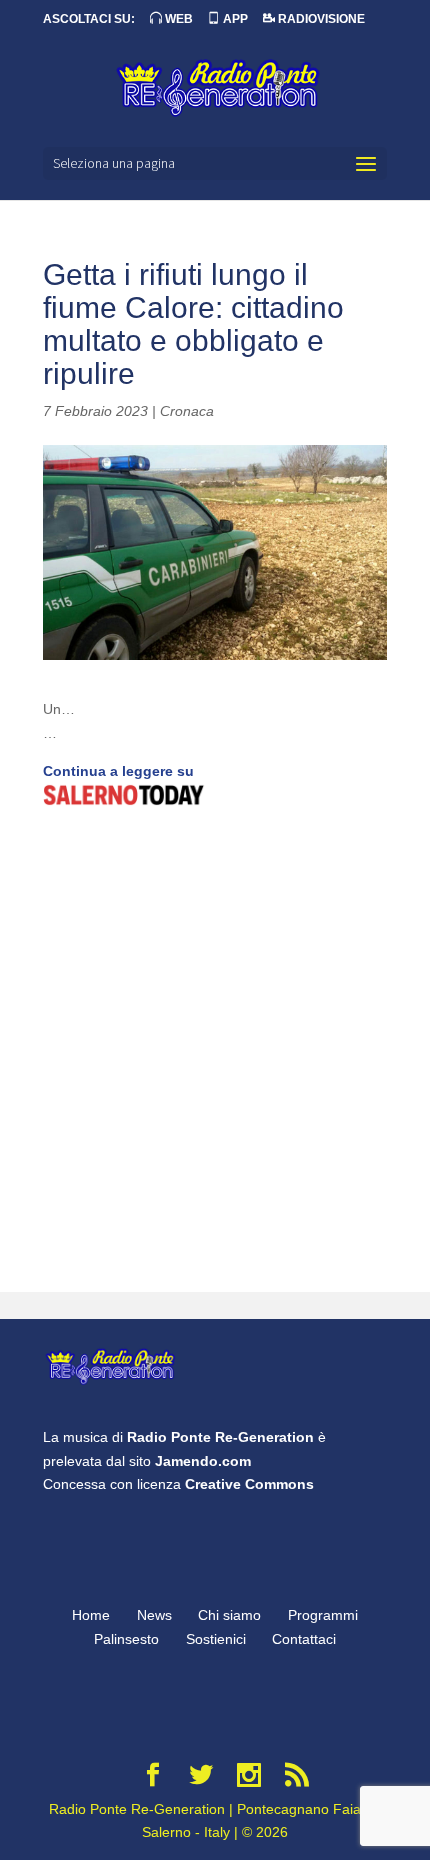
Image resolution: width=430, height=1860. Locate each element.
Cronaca (187, 411)
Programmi (323, 1615)
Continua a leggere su (118, 771)
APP (234, 19)
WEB (177, 19)
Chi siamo (229, 1615)
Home (91, 1615)
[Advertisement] (215, 1052)
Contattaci (304, 1639)
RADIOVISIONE (320, 19)
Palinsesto (126, 1639)
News (154, 1615)
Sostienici (216, 1639)
